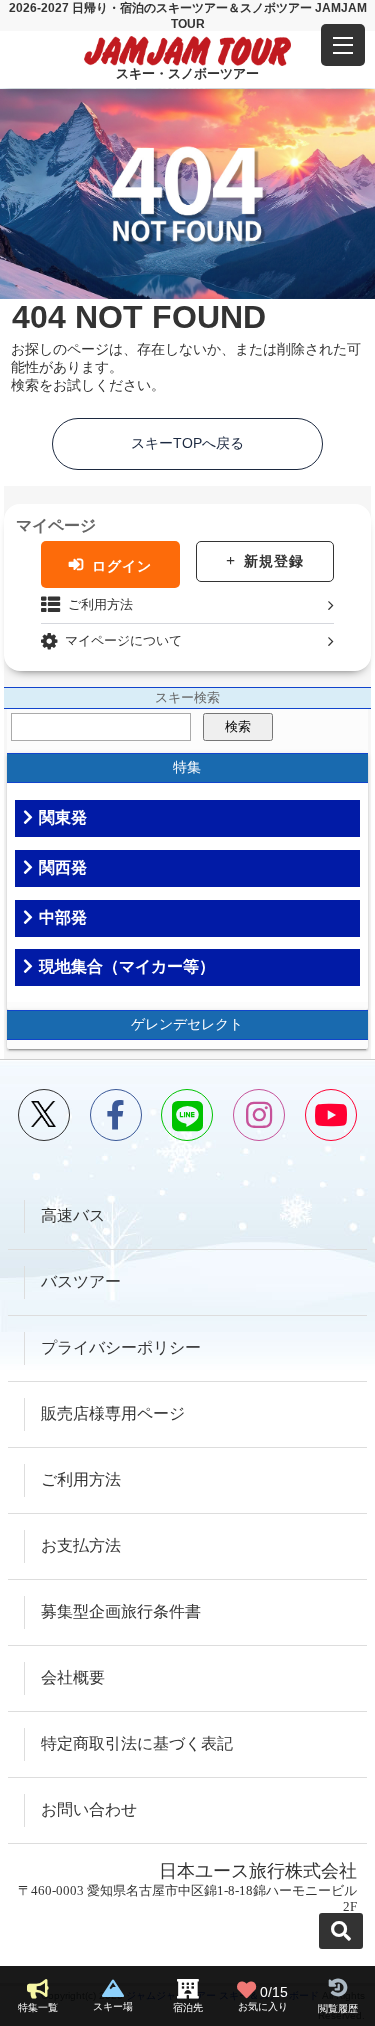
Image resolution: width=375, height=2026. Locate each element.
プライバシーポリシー (121, 1347)
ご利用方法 (100, 604)
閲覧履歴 (338, 2008)
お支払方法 (81, 1545)
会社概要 (73, 1677)
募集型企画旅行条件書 (121, 1611)
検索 (238, 726)
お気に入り (263, 1998)
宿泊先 (188, 2007)
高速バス (73, 1215)
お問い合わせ (89, 1809)
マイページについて (123, 640)
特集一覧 (38, 2007)
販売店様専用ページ (113, 1413)
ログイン (122, 565)
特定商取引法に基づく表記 (137, 1743)
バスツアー (81, 1281)
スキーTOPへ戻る (187, 443)
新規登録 (274, 561)
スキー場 (113, 2006)
